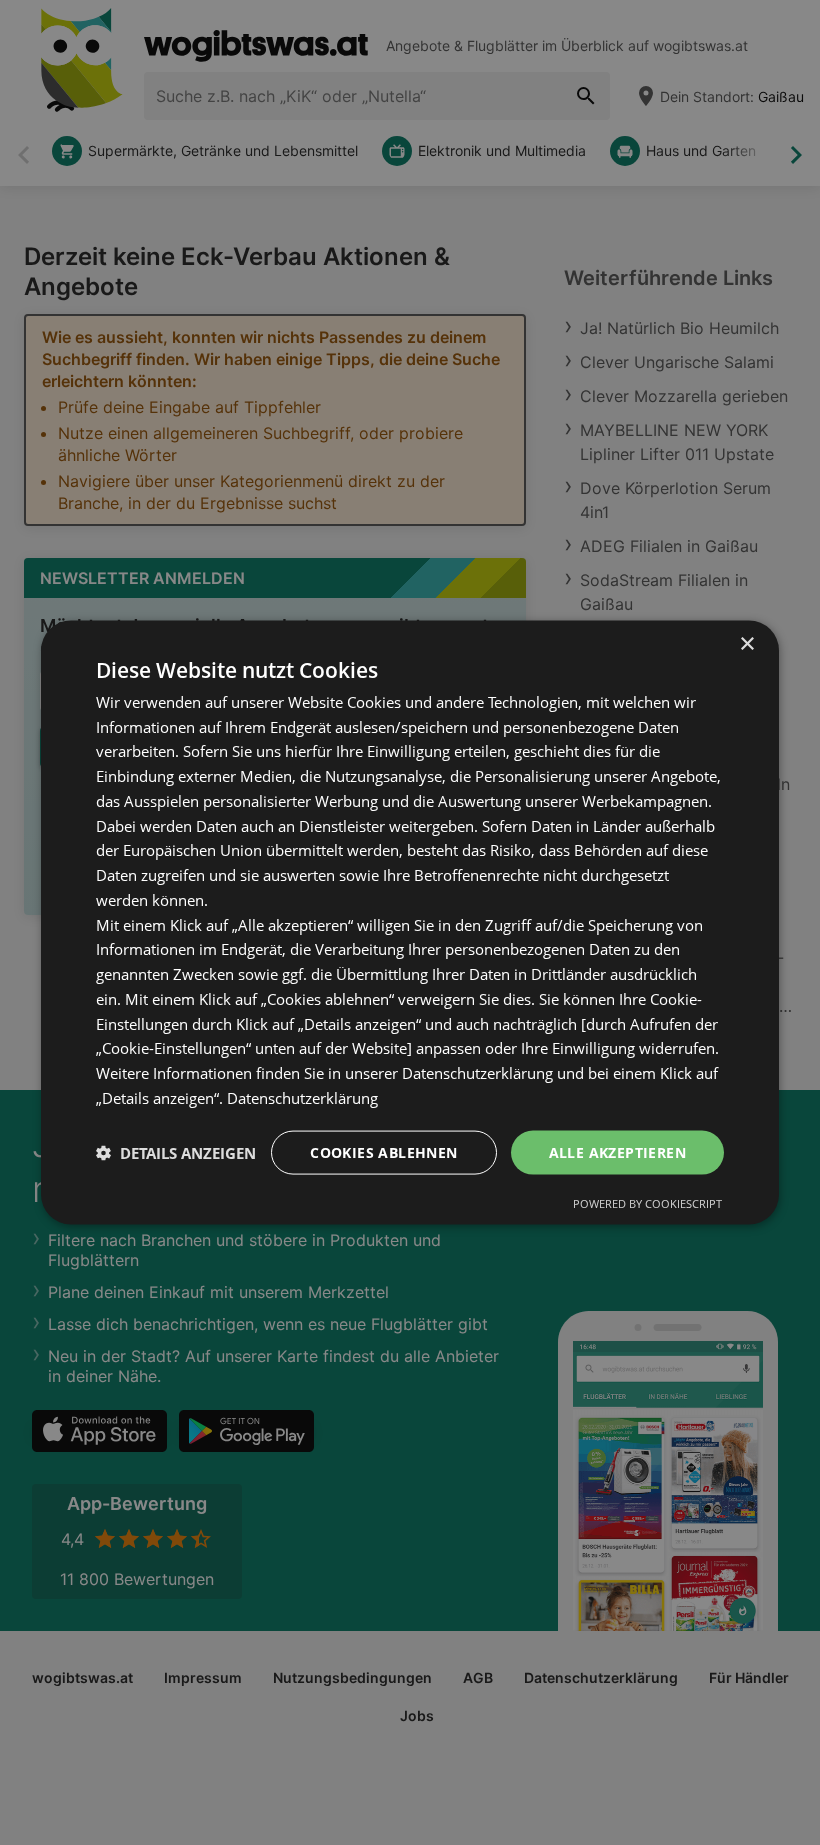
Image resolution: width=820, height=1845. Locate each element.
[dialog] (410, 922)
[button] (176, 1153)
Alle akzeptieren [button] (617, 1151)
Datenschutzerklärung (302, 1097)
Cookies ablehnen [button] (383, 1151)
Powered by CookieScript (647, 1203)
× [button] (746, 643)
